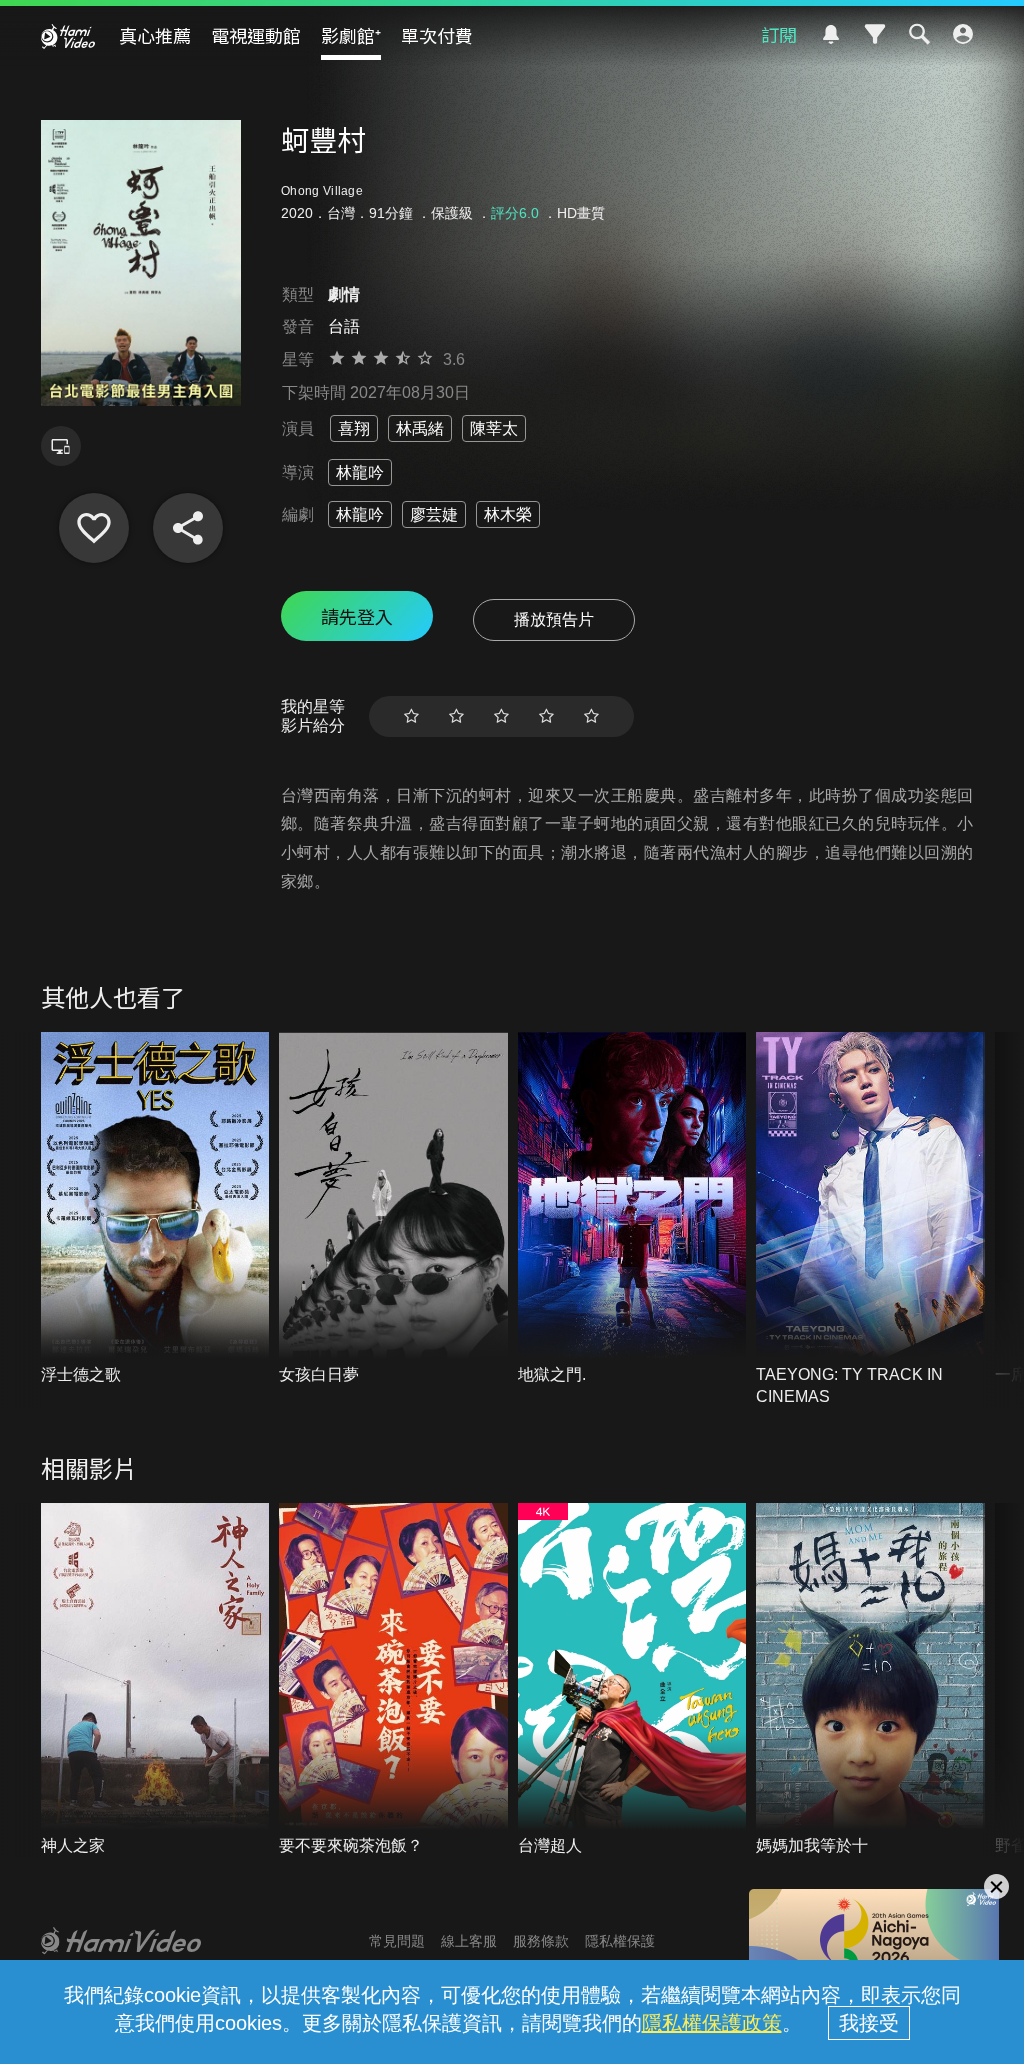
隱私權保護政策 (712, 2023)
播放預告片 (554, 619)
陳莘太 (494, 428)
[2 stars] (456, 716)
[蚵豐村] (94, 528)
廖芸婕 (434, 514)
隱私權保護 (620, 1941)
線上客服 (469, 1941)
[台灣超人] (632, 1680)
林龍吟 (360, 472)
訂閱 (779, 34)
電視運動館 (256, 35)
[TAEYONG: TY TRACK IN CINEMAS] (870, 1220)
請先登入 (357, 616)
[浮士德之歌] (155, 1209)
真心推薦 (155, 35)
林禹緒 (420, 428)
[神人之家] (155, 1680)
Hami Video (68, 36)
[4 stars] (546, 716)
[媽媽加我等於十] (870, 1680)
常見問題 (397, 1941)
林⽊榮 (508, 514)
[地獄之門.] (632, 1209)
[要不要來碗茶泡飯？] (393, 1680)
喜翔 (354, 428)
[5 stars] (591, 716)
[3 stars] (501, 716)
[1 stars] (411, 716)
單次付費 (437, 35)
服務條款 (541, 1941)
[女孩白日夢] (393, 1209)
